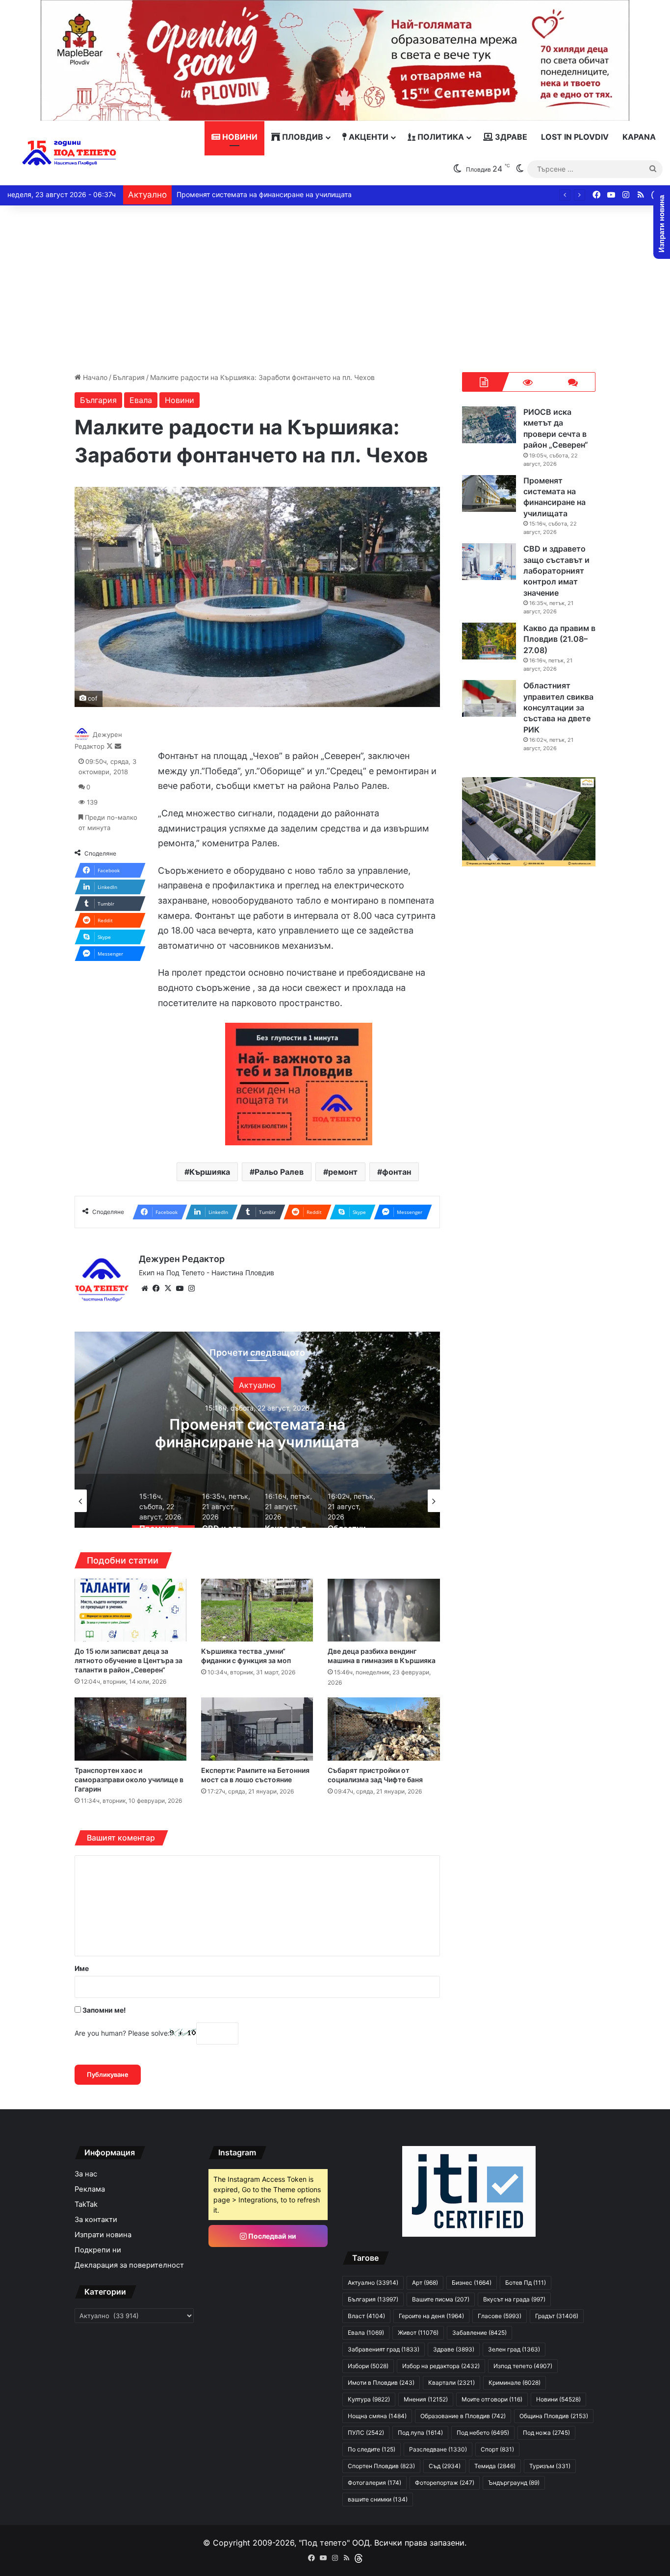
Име (82, 1968)
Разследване (438, 2449)
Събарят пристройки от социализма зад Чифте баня (375, 1775)
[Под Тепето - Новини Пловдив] (69, 153)
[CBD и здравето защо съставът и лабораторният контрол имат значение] (489, 562)
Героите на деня (431, 2316)
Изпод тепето (523, 2366)
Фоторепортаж (445, 2483)
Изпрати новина (103, 2235)
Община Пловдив (554, 2416)
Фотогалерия (374, 2483)
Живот (418, 2333)
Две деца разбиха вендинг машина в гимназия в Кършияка (382, 1656)
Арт (425, 2283)
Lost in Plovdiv (575, 137)
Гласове (500, 2316)
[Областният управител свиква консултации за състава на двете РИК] (489, 698)
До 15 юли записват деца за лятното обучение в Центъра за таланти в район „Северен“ (129, 1660)
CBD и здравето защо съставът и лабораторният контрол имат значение (257, 1441)
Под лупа (420, 2433)
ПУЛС (366, 2433)
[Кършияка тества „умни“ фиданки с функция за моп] (257, 1610)
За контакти (96, 2220)
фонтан (397, 1172)
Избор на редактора (441, 2366)
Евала (141, 400)
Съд (445, 2466)
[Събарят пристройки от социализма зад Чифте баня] (384, 1729)
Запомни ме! (103, 2010)
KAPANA (639, 137)
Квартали (451, 2383)
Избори (368, 2366)
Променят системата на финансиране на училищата (554, 497)
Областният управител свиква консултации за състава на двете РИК (558, 707)
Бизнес (472, 2283)
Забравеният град (384, 2349)
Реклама (90, 2189)
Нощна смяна (377, 2416)
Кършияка (210, 1172)
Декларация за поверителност (129, 2265)
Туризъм (550, 2466)
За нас (86, 2174)
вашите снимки (378, 2499)
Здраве (510, 137)
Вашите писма (441, 2299)
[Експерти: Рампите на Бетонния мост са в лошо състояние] (257, 1729)
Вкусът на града (514, 2299)
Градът (557, 2316)
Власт (366, 2316)
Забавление (479, 2333)
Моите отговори (492, 2399)
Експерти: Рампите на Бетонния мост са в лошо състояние (255, 1775)
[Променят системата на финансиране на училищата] (489, 493)
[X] (168, 1288)
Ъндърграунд (514, 2483)
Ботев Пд (526, 2283)
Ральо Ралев (279, 1172)
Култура (369, 2399)
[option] (257, 1430)
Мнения (426, 2399)
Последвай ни (271, 2236)
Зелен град (514, 2349)
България (129, 377)
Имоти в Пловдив (381, 2383)
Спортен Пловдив (381, 2466)
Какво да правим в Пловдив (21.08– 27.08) (248, 194)
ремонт (343, 1172)
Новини (239, 137)
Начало (94, 377)
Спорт (497, 2449)
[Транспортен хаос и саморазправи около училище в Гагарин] (130, 1729)
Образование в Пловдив (463, 2416)
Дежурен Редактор (182, 1259)
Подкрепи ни (98, 2250)
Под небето (483, 2433)
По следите (372, 2449)
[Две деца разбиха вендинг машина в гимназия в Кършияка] (384, 1610)
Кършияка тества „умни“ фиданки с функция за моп (246, 1656)
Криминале (515, 2383)
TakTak (86, 2204)
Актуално (373, 2283)
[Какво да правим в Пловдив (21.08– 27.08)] (489, 641)
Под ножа (546, 2433)
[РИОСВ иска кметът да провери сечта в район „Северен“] (489, 425)
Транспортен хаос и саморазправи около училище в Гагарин (129, 1780)
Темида (495, 2466)
